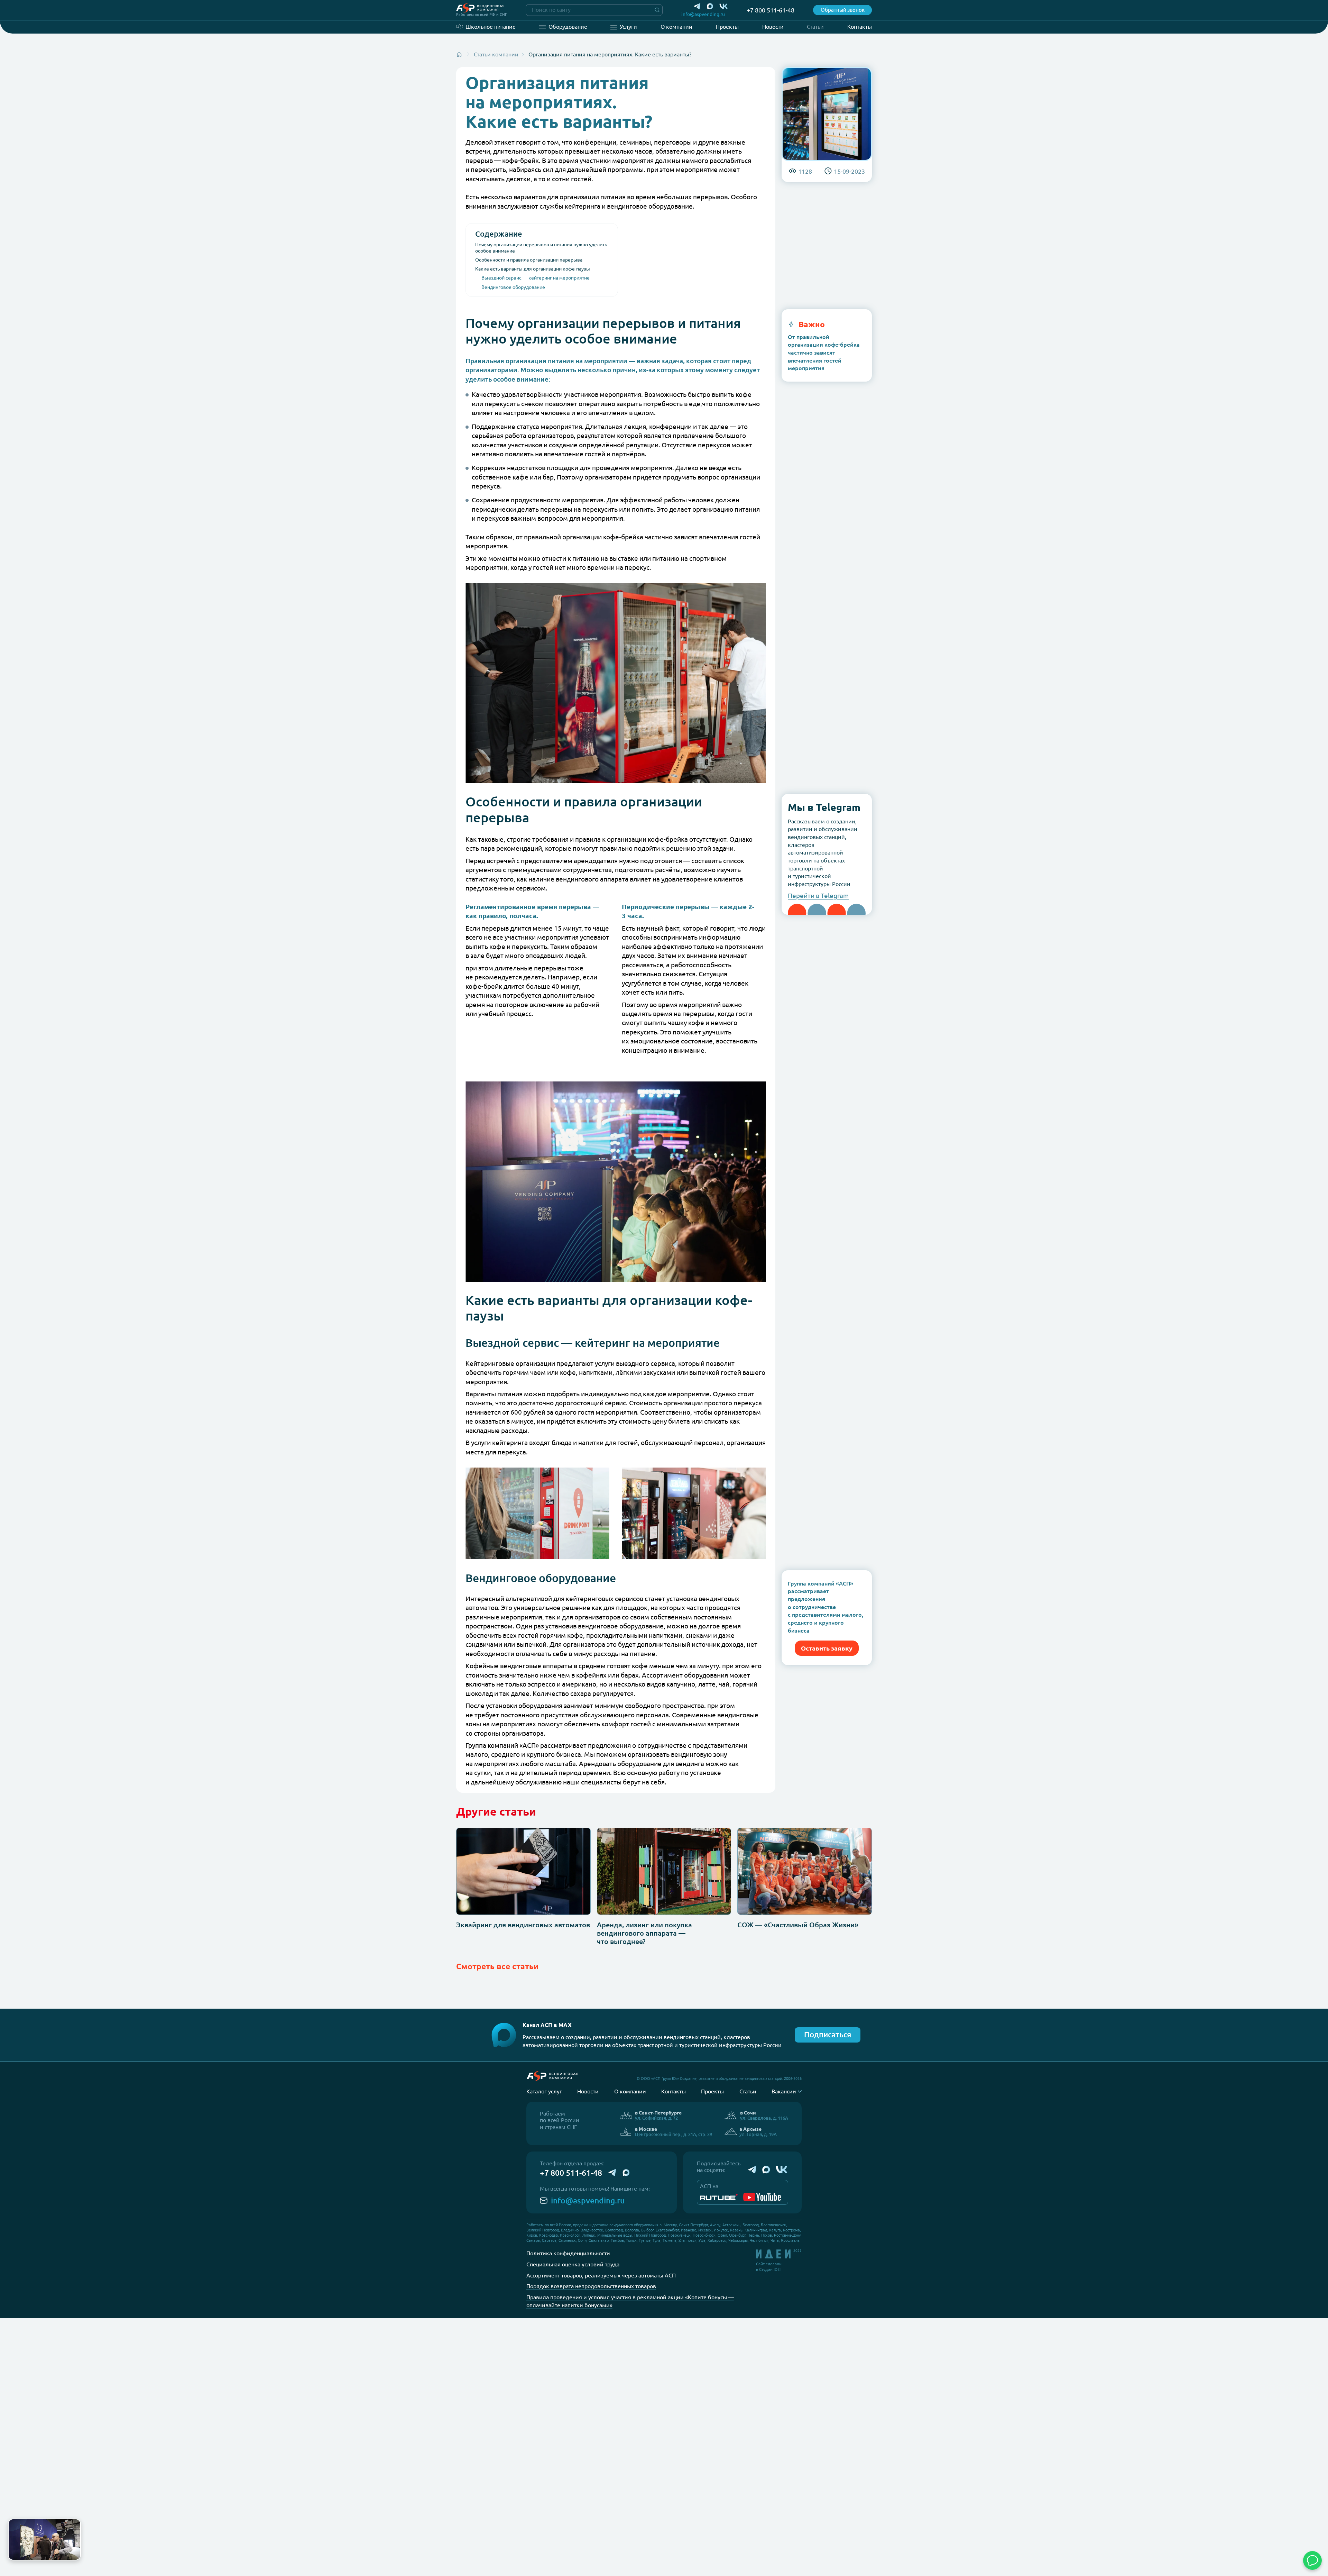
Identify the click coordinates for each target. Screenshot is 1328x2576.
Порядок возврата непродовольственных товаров (591, 2286)
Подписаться (828, 2035)
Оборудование (568, 27)
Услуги (628, 27)
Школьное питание (491, 27)
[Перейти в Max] (710, 6)
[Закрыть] (74, 2525)
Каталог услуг (544, 2091)
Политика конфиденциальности (568, 2253)
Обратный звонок (843, 10)
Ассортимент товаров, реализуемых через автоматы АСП (601, 2275)
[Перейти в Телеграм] (697, 6)
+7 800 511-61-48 (571, 2173)
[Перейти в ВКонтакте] (724, 6)
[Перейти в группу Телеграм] (752, 2170)
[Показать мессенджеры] (1312, 2560)
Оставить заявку (827, 1648)
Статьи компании (496, 54)
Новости (773, 27)
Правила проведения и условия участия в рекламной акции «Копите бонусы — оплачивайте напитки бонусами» (630, 2301)
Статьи (815, 27)
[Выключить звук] (72, 2552)
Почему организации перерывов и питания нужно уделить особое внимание (541, 248)
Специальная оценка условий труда (573, 2264)
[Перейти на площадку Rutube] (719, 2197)
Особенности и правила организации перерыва (529, 260)
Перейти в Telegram (818, 896)
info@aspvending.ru (588, 2200)
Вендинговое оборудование (513, 287)
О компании (676, 27)
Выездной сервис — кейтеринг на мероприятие (536, 278)
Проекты (727, 27)
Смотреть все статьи (497, 1966)
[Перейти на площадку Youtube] (762, 2197)
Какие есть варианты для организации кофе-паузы (533, 269)
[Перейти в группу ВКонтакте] (782, 2170)
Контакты (860, 27)
